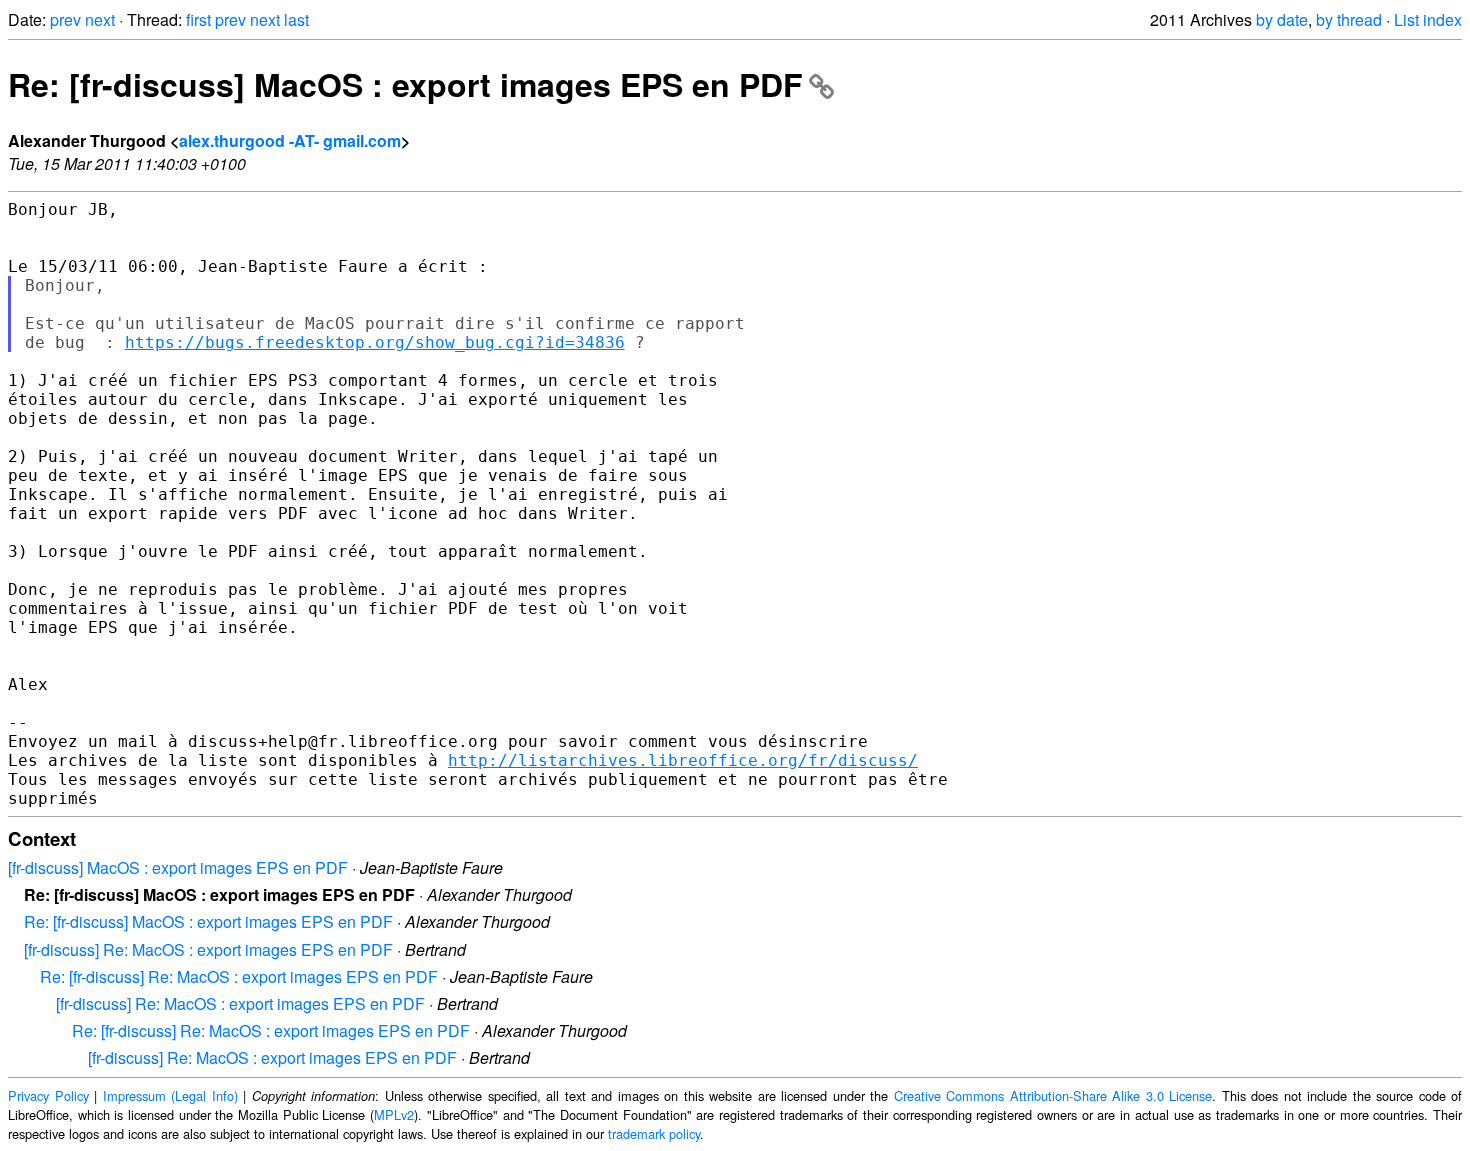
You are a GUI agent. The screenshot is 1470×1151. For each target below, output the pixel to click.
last (296, 19)
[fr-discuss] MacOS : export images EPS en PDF (178, 867)
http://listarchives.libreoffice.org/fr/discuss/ (683, 760)
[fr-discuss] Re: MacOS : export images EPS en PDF (208, 949)
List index (1428, 19)
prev (65, 19)
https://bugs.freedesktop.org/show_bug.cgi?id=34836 (375, 342)
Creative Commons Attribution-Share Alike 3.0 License (1053, 1095)
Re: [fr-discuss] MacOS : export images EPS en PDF (405, 84)
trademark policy (654, 1133)
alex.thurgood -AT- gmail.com (290, 140)
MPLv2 (394, 1114)
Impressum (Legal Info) (170, 1095)
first (198, 19)
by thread (1349, 19)
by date (1282, 19)
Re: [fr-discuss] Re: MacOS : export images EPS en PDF (239, 976)
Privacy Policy (48, 1095)
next (100, 19)
